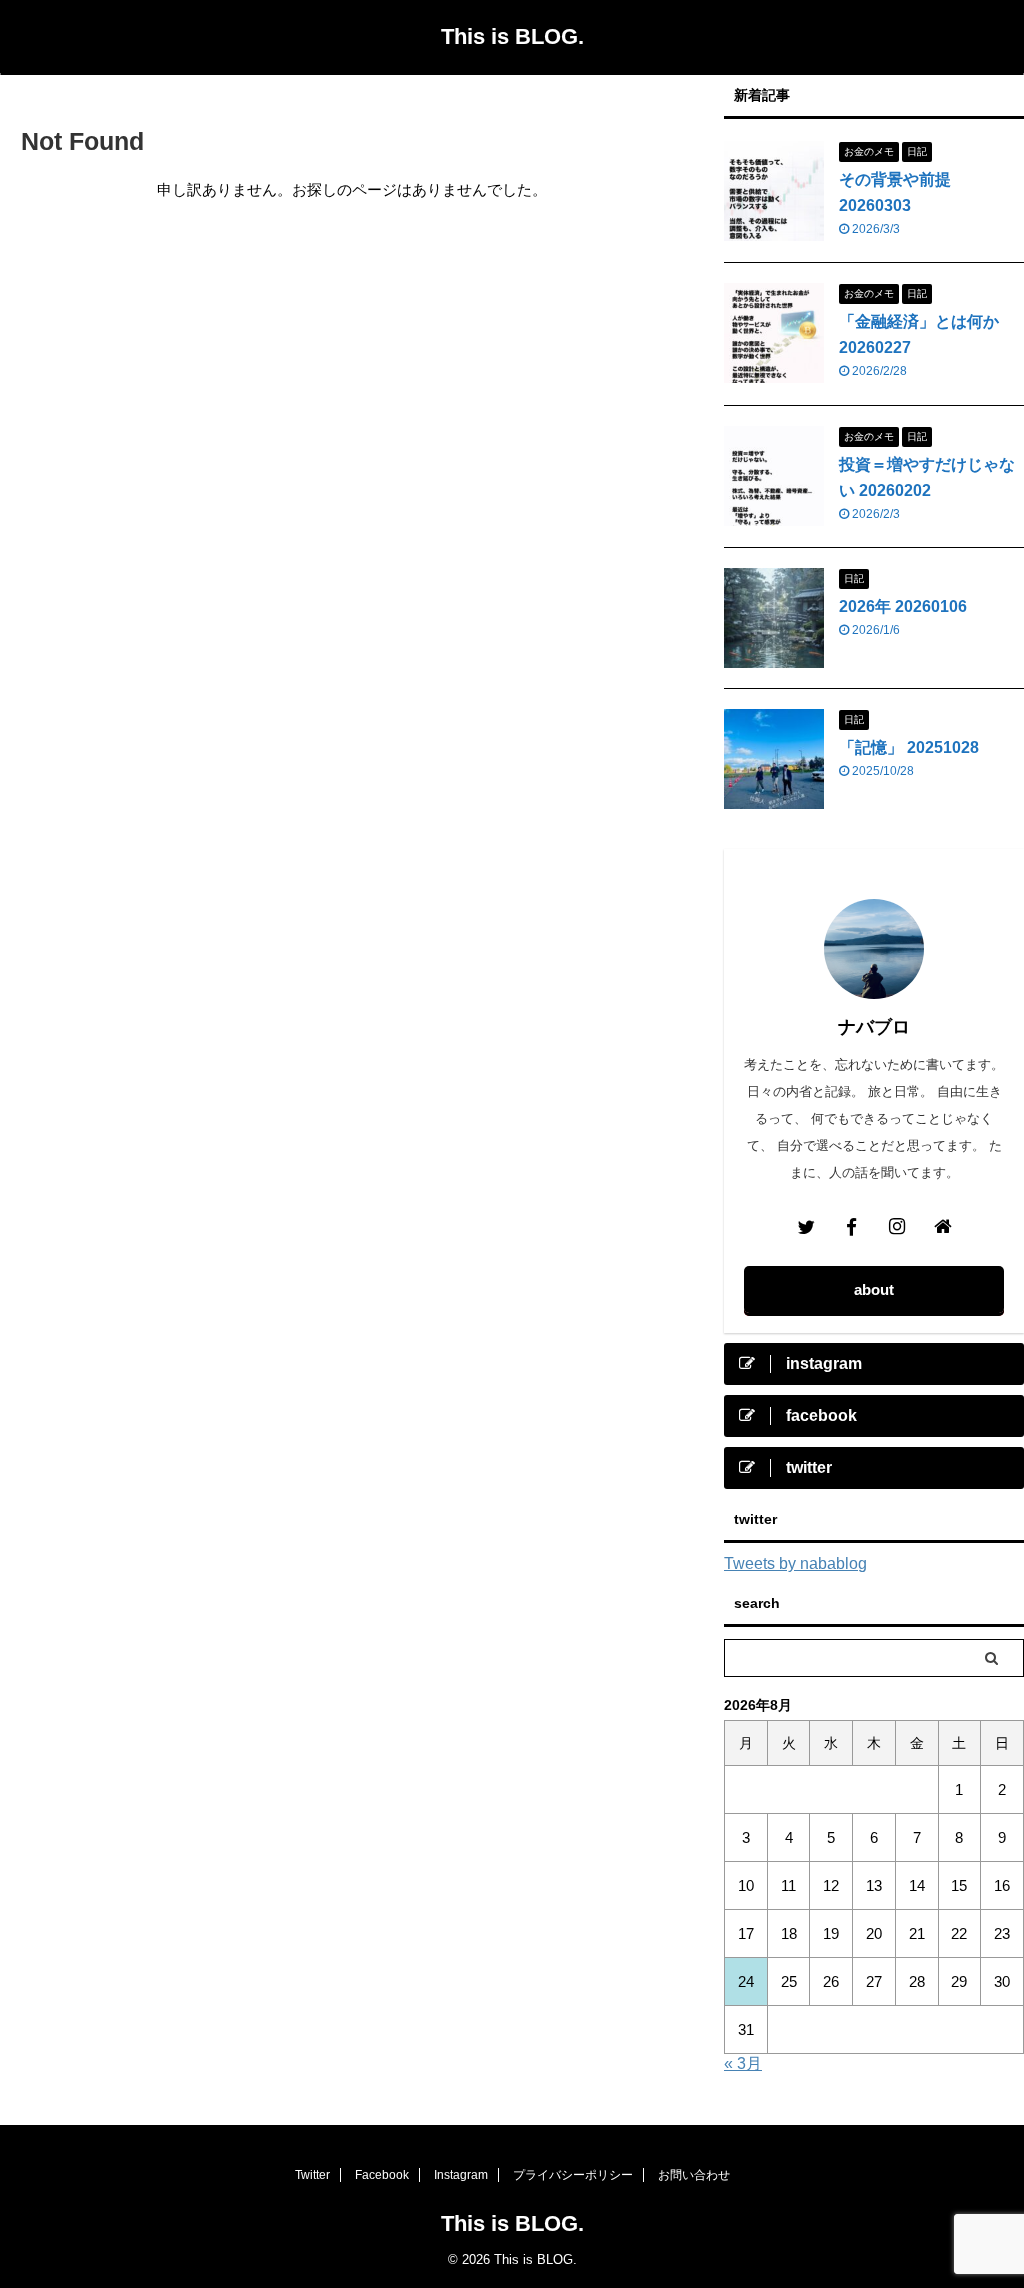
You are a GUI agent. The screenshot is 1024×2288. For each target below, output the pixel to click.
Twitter (312, 2175)
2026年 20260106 (903, 606)
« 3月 (743, 2063)
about (874, 1289)
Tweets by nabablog (795, 1563)
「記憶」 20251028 (909, 747)
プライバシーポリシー (573, 2175)
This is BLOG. (512, 36)
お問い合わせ (694, 2175)
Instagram (461, 2175)
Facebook (382, 2175)
